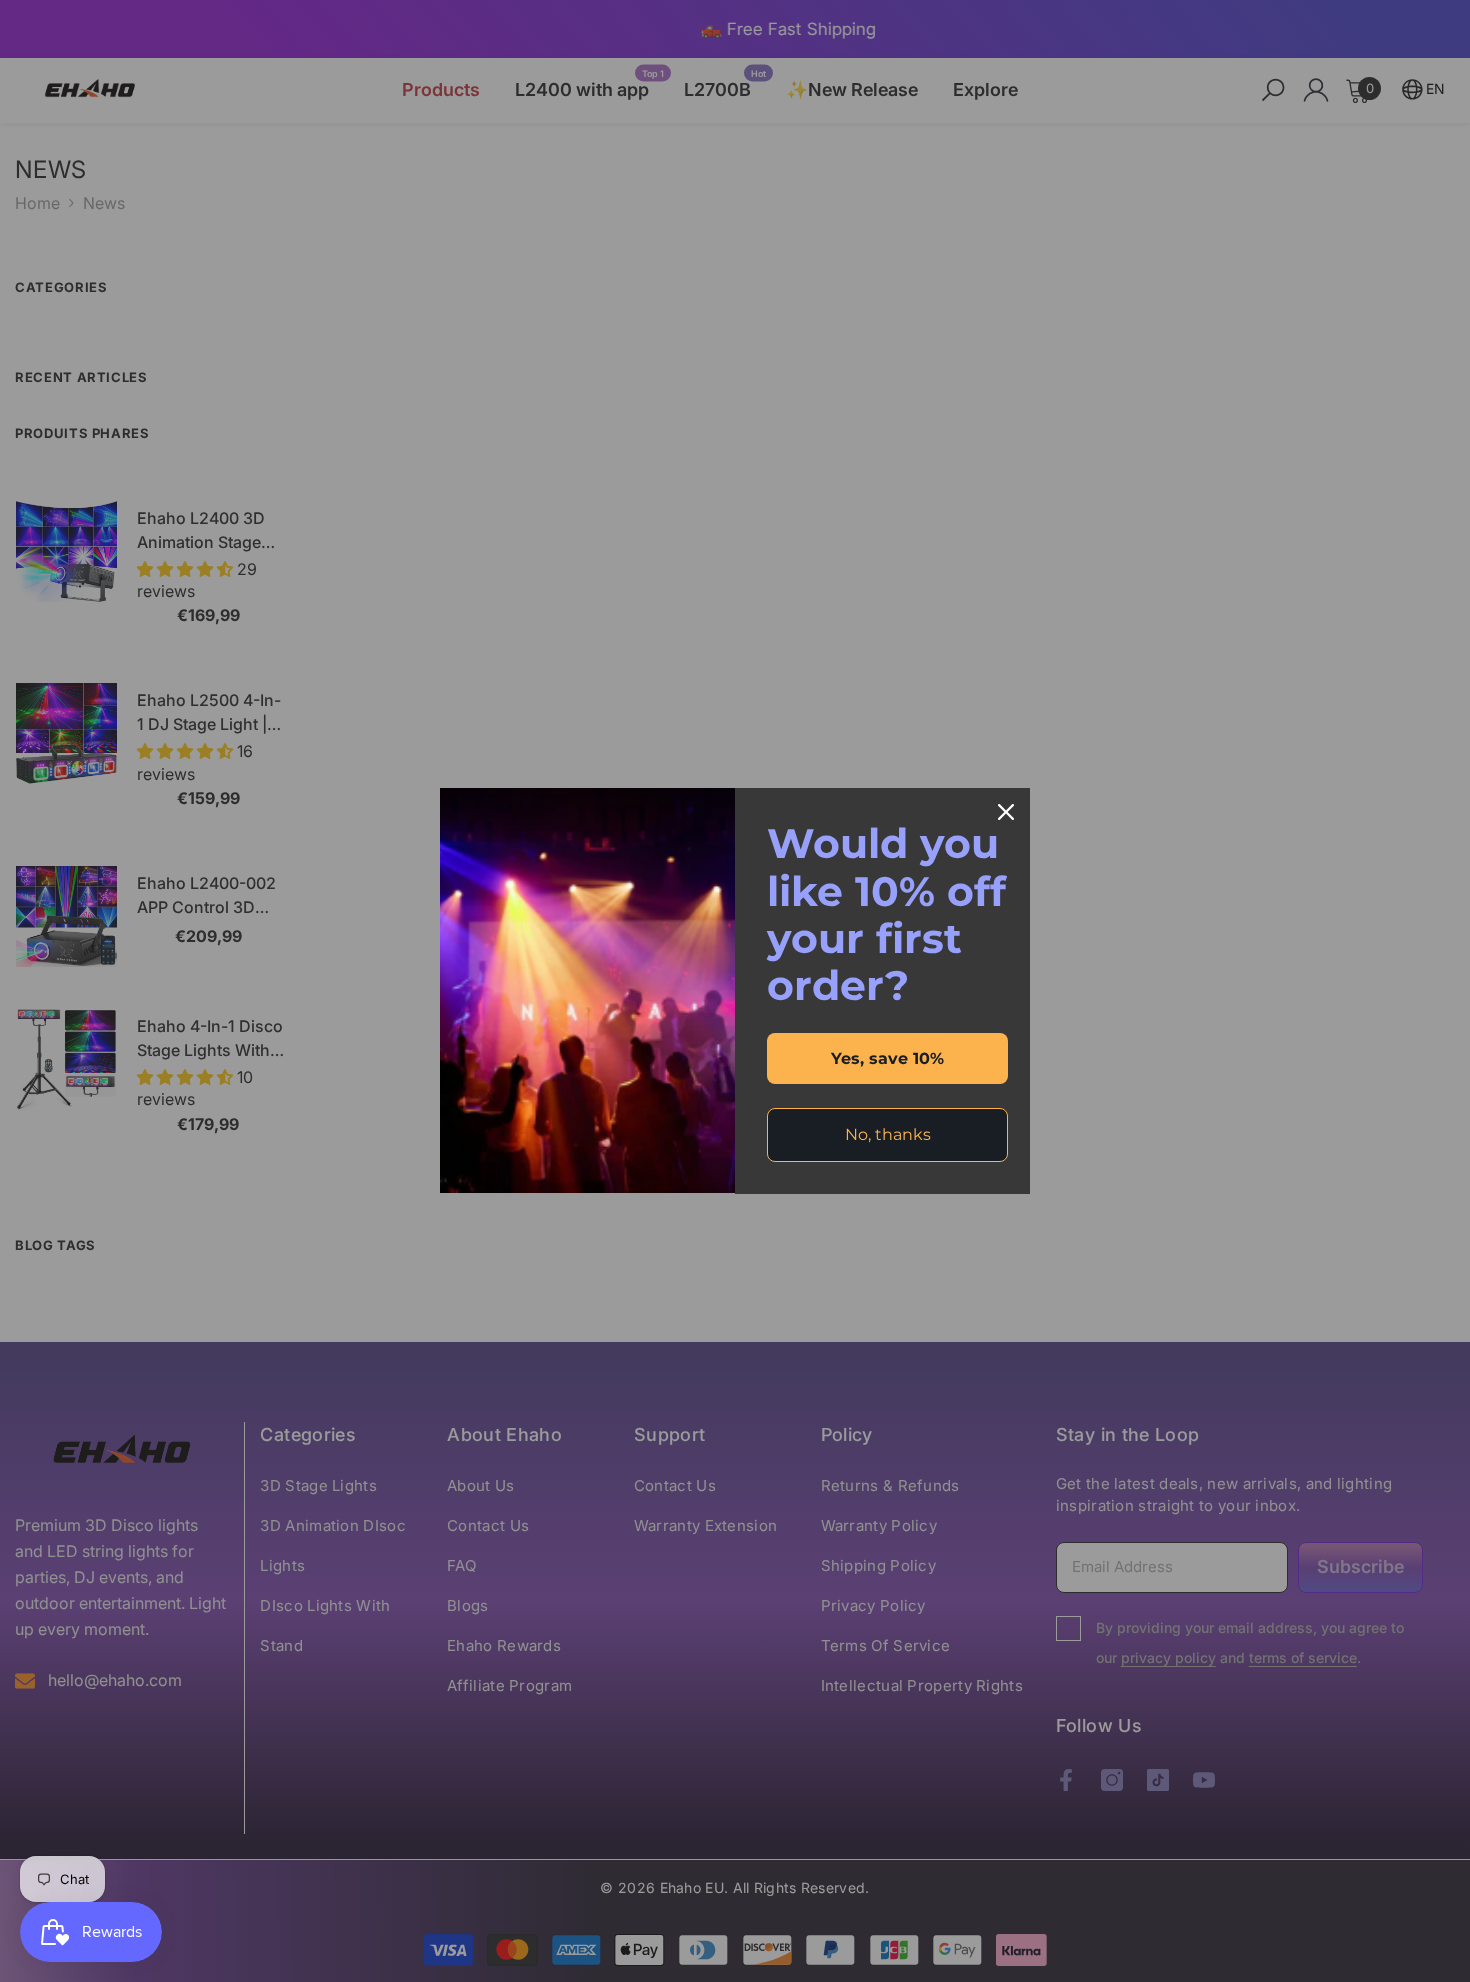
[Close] (1006, 812)
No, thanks (888, 1134)
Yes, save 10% (887, 1058)
